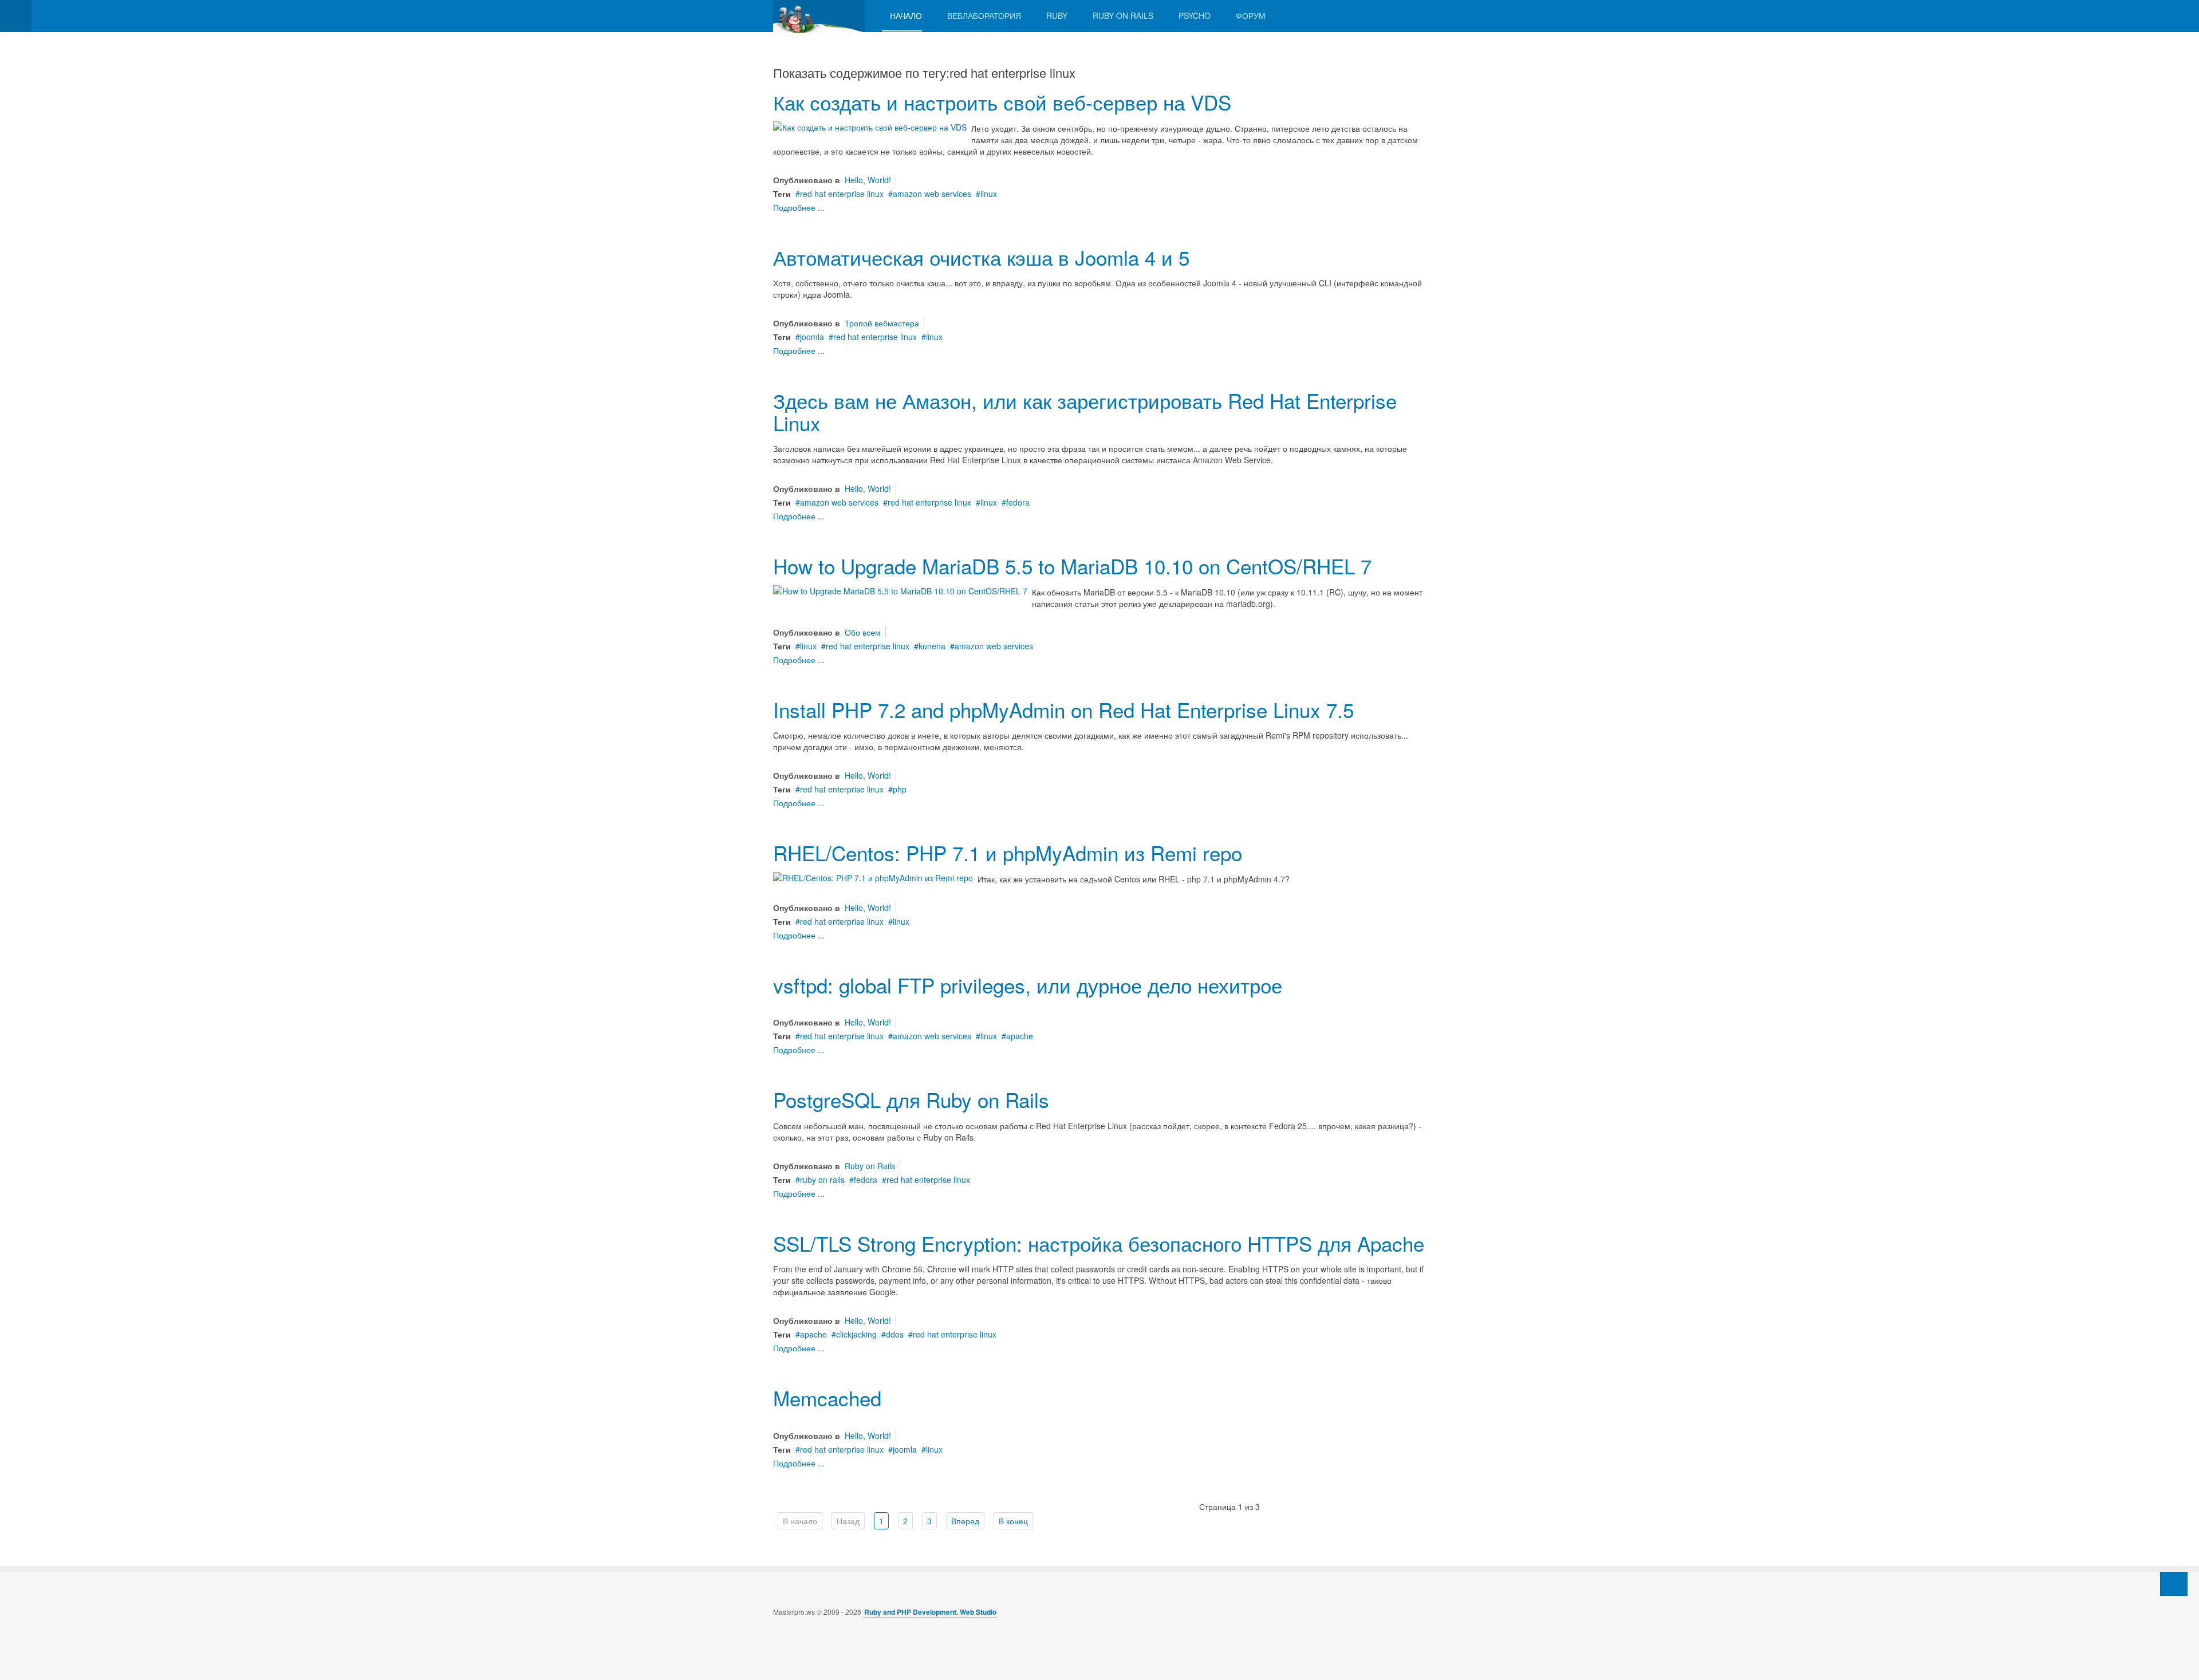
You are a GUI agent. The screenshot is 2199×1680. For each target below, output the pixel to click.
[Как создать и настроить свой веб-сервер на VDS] (870, 126)
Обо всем (863, 632)
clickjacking (856, 1334)
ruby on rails (822, 1180)
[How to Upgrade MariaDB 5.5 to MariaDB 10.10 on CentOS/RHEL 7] (900, 590)
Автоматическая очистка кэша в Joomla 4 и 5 (981, 257)
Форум (1251, 15)
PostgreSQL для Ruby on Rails (911, 1099)
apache (1020, 1036)
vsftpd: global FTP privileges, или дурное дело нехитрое (1028, 985)
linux (989, 194)
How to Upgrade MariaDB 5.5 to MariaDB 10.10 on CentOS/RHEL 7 (1072, 566)
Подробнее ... (799, 207)
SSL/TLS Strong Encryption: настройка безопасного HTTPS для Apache (1099, 1243)
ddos (895, 1334)
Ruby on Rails (1123, 15)
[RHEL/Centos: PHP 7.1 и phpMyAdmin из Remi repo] (873, 877)
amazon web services (932, 194)
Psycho (1195, 15)
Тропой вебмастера (882, 323)
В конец (1013, 1521)
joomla (812, 337)
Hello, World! (868, 180)
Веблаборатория (984, 15)
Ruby (1057, 15)
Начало (906, 15)
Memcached (827, 1398)
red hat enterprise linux (842, 194)
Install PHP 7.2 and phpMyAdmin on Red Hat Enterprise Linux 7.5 (1063, 709)
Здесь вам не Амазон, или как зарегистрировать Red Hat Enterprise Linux (1085, 411)
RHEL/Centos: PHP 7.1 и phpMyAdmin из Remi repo (1008, 853)
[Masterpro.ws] (819, 16)
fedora (1018, 502)
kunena (932, 646)
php (900, 789)
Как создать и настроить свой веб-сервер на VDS (1002, 102)
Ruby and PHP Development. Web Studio (930, 1612)
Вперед (965, 1521)
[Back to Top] (2174, 1584)
